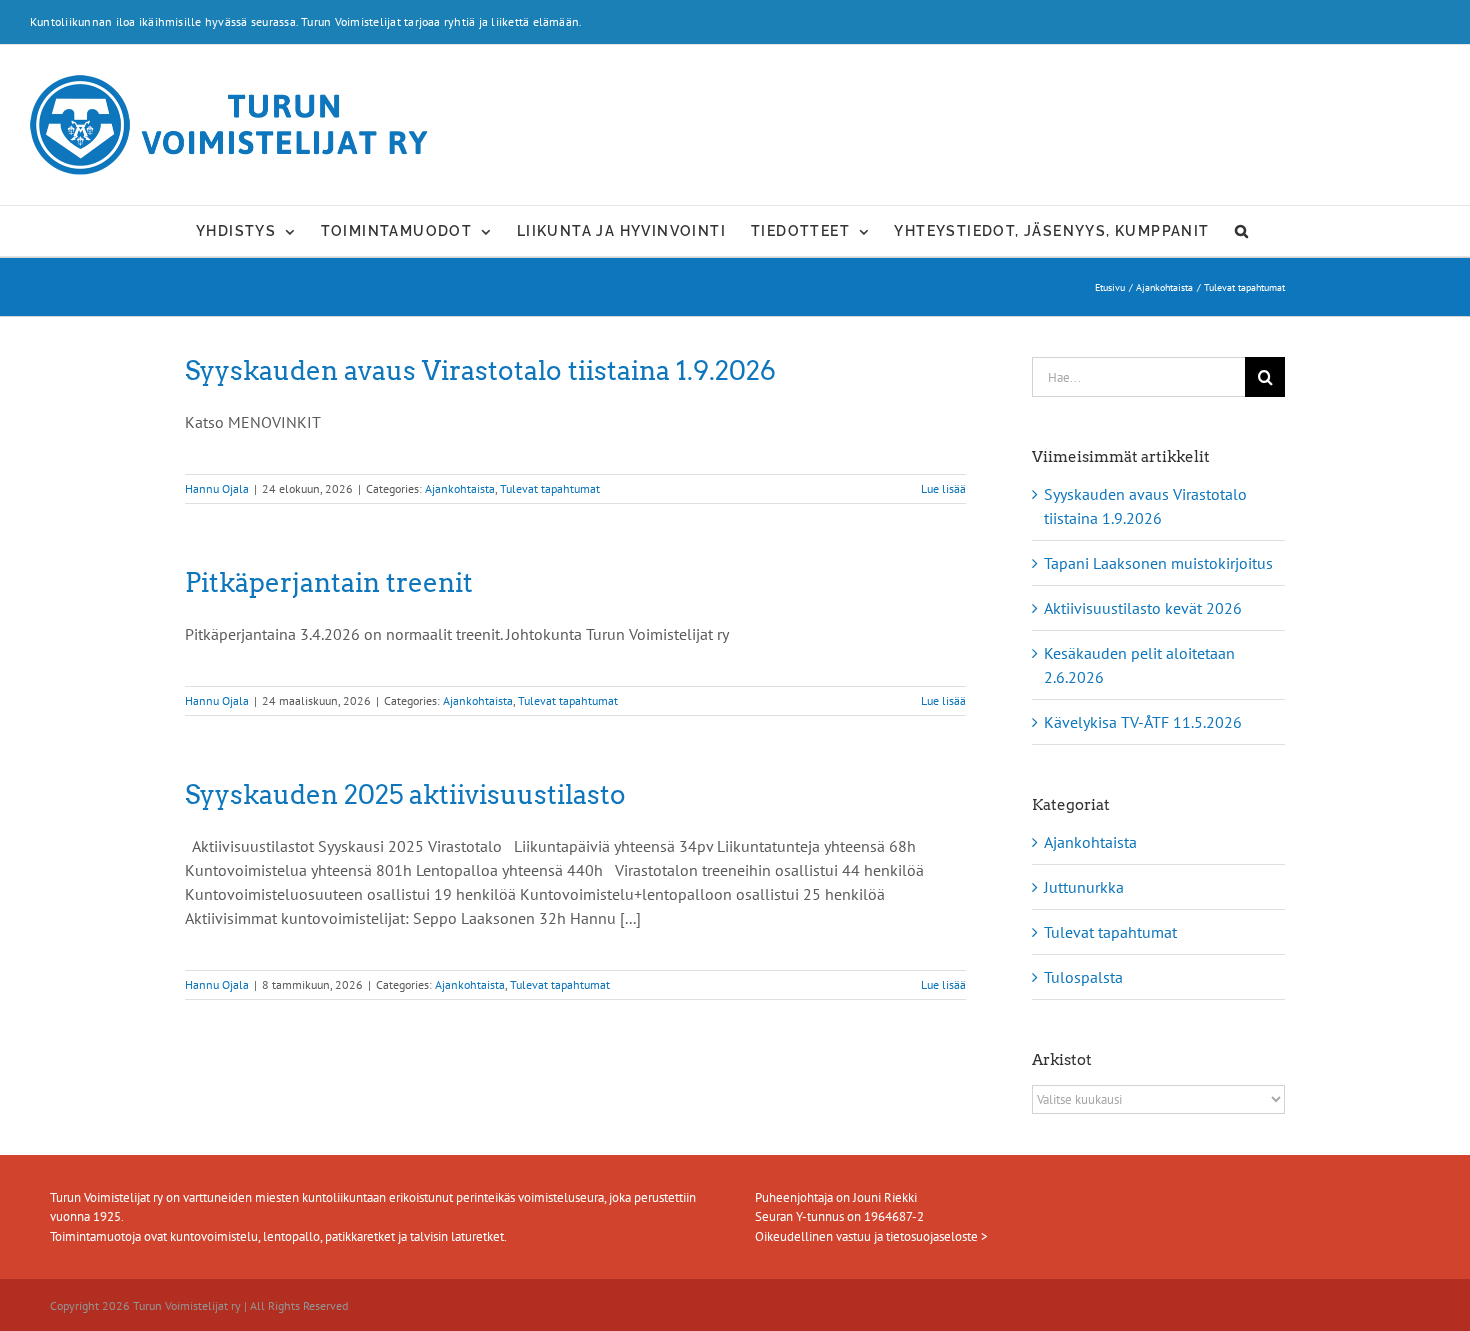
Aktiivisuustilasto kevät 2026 (1143, 608)
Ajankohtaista (460, 488)
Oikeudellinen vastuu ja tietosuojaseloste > (871, 1236)
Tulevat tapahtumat (550, 488)
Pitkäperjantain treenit (329, 582)
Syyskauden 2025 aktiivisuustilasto (405, 794)
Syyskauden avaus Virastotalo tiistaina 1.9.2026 (480, 370)
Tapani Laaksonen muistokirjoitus (1158, 563)
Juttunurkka (1084, 887)
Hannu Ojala (217, 488)
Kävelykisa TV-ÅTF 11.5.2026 (1143, 722)
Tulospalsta (1083, 977)
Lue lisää (943, 488)
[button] (1242, 231)
